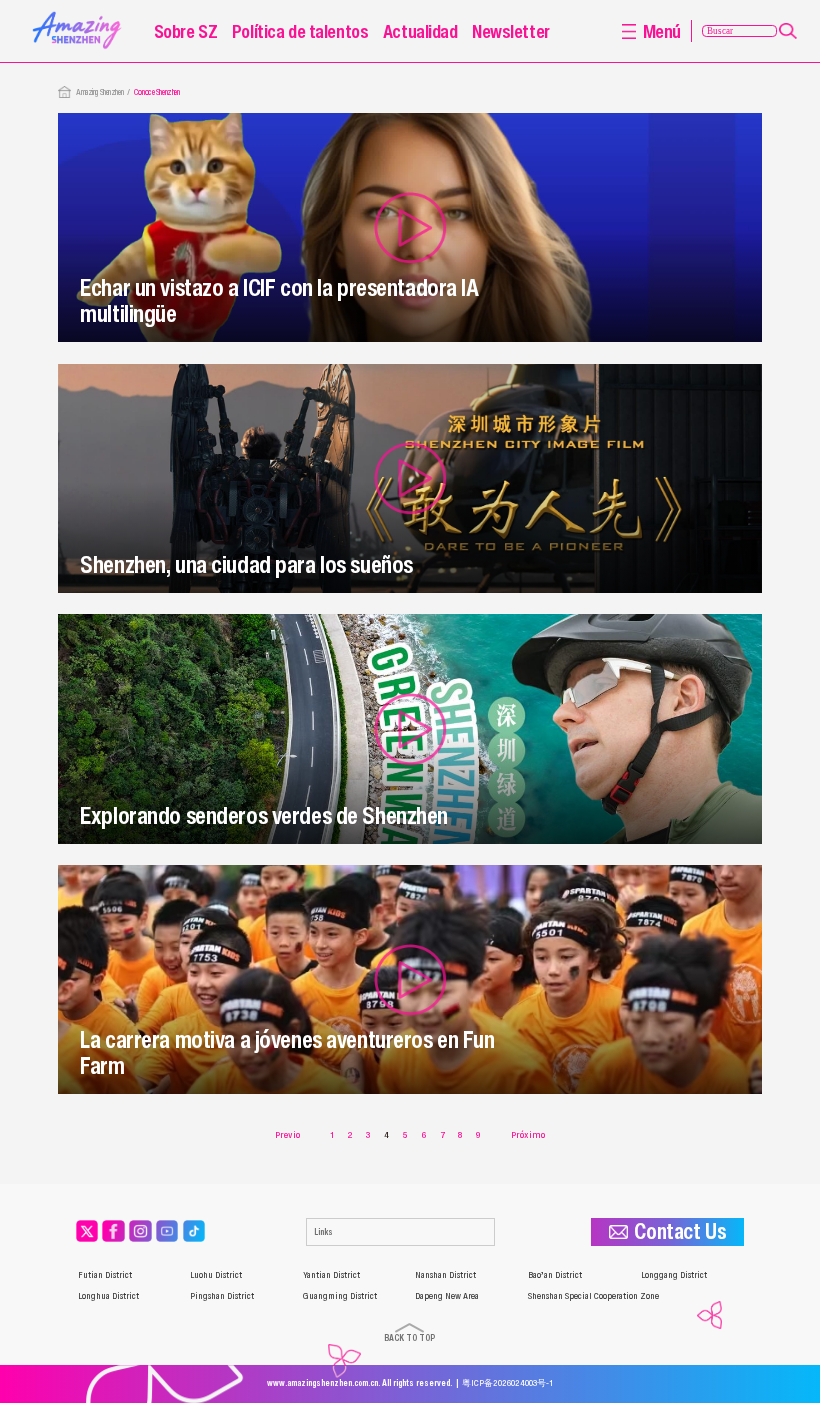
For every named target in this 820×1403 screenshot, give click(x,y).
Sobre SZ (186, 31)
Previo (287, 1134)
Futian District (105, 1275)
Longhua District (108, 1296)
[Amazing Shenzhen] (80, 15)
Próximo (528, 1134)
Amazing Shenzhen (99, 92)
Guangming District (340, 1296)
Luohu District (216, 1275)
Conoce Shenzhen (157, 92)
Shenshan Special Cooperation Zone (593, 1296)
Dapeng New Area (447, 1296)
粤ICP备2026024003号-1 (507, 1383)
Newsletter (511, 31)
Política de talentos (300, 31)
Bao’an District (555, 1275)
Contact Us (680, 1232)
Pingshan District (222, 1296)
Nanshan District (445, 1275)
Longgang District (674, 1275)
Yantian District (331, 1275)
